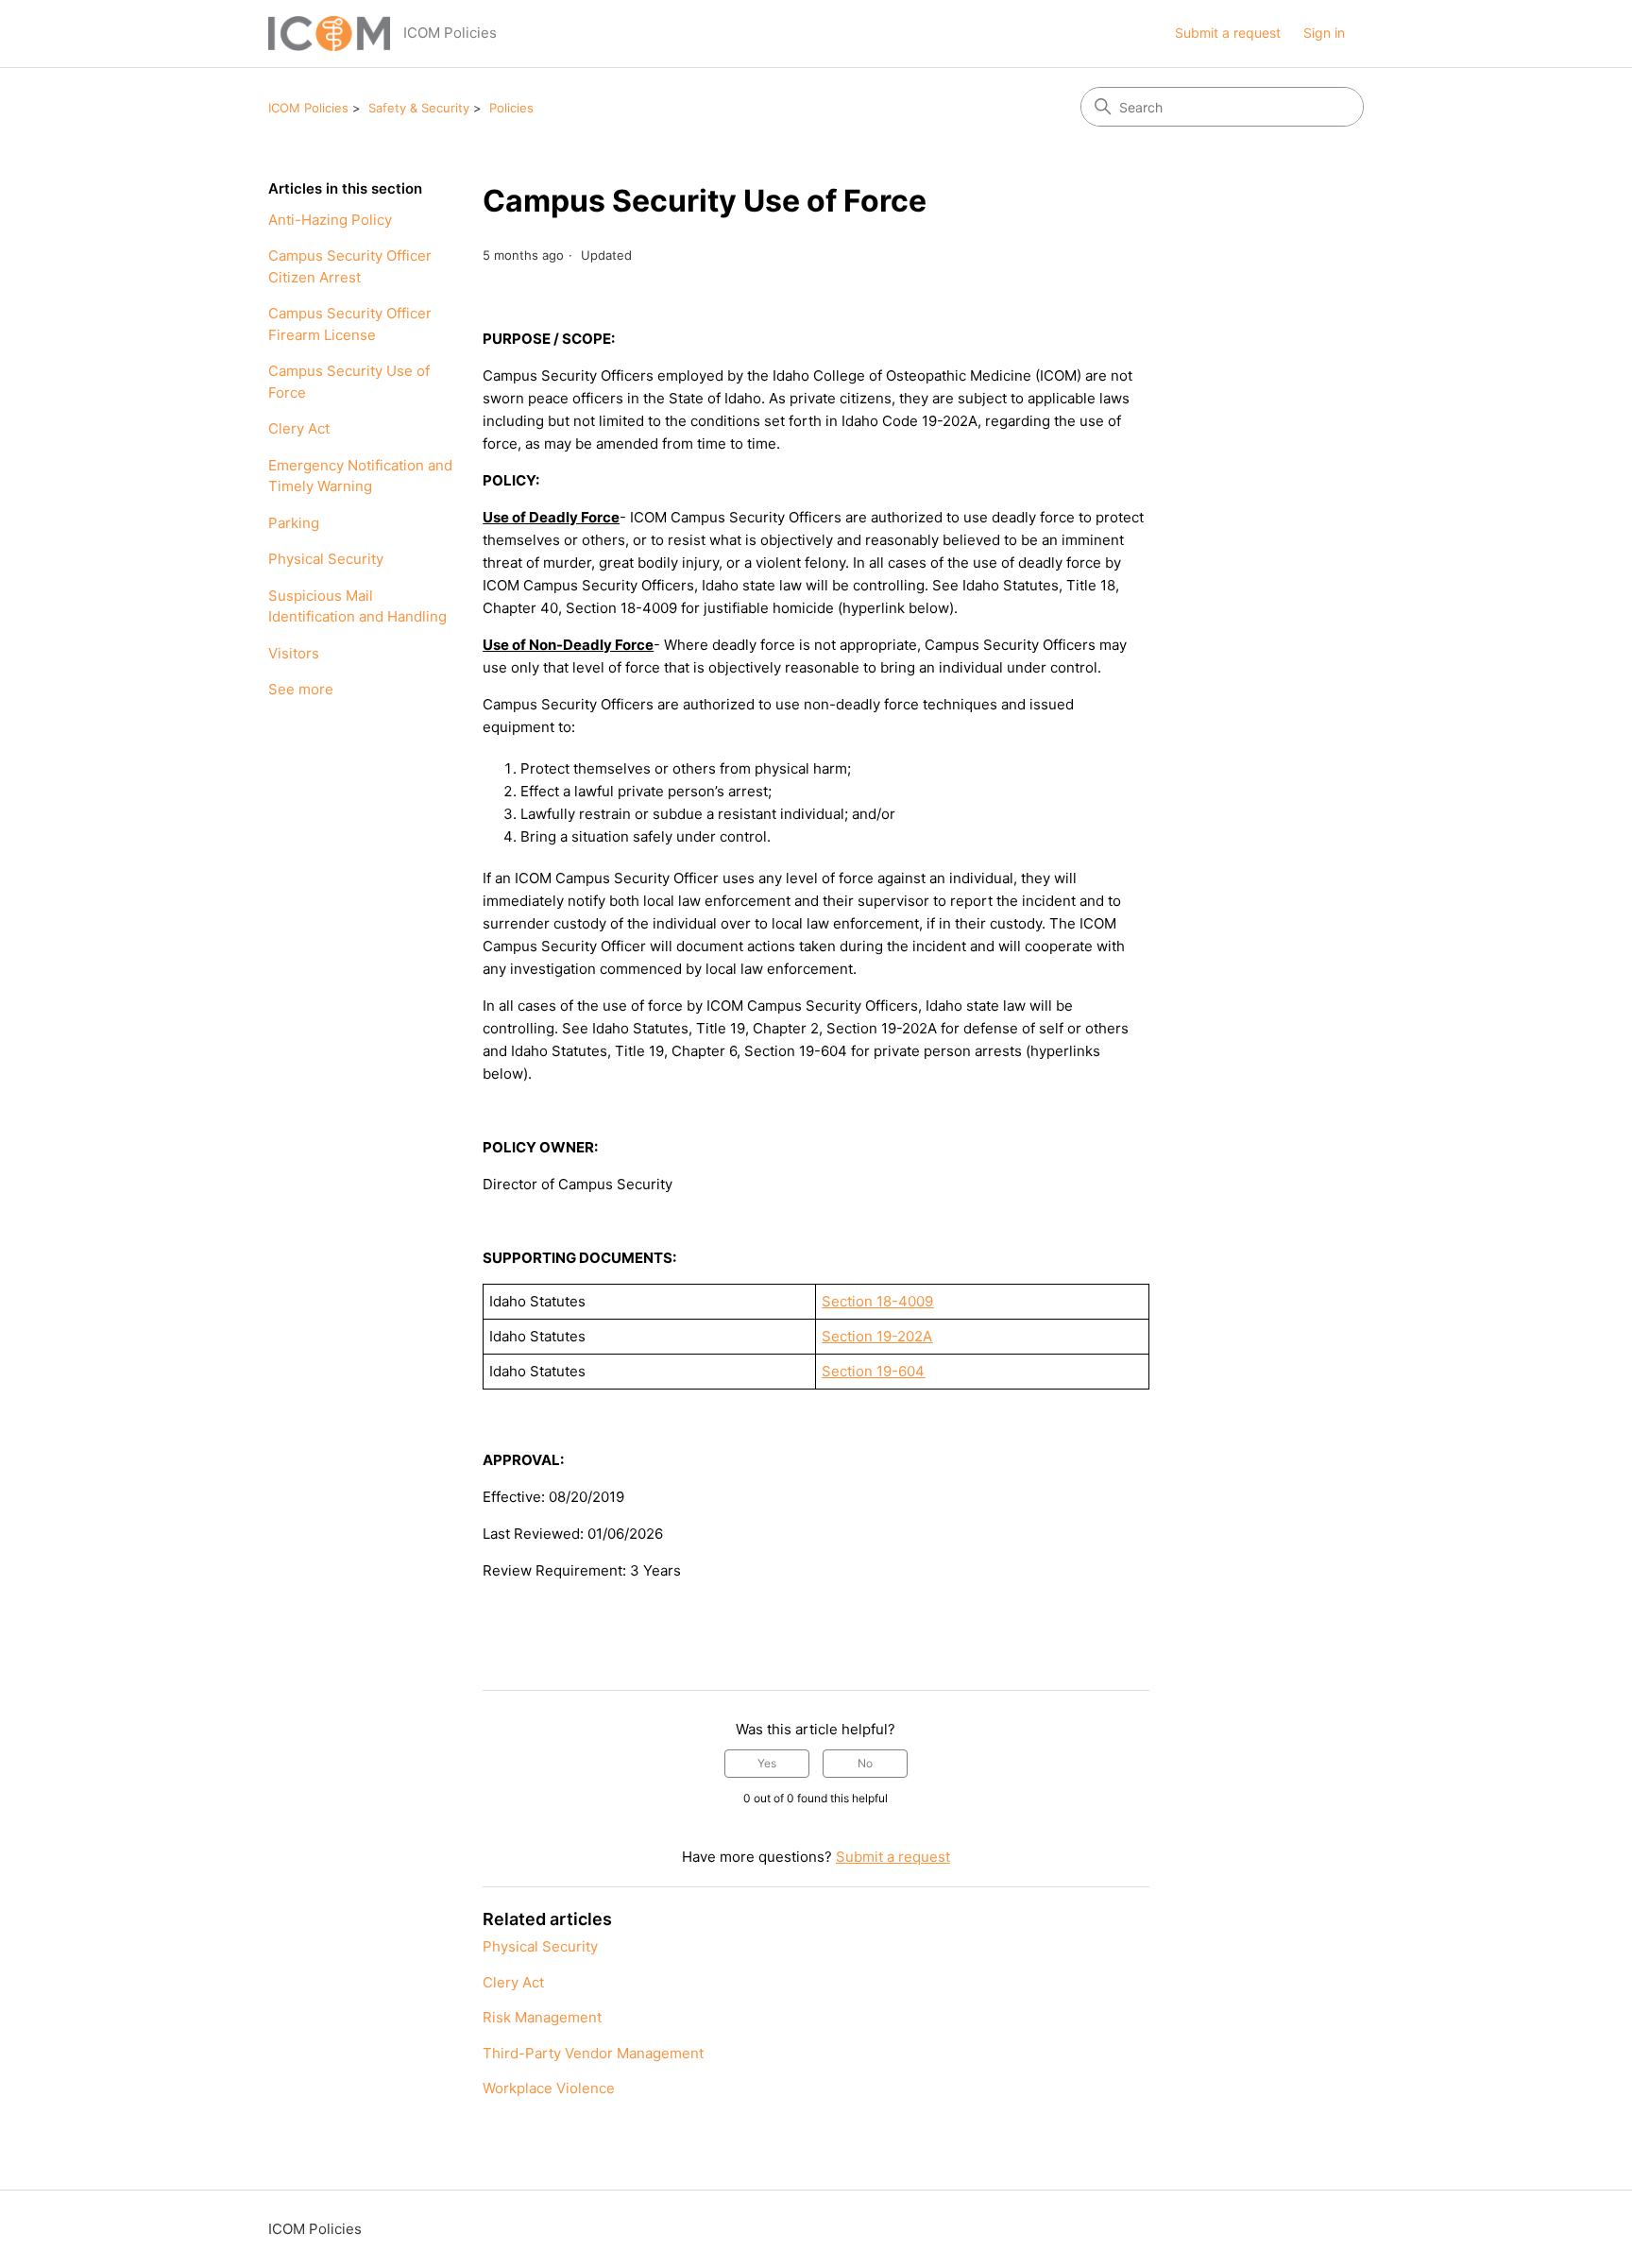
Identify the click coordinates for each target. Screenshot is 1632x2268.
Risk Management (542, 2017)
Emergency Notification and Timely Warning (360, 476)
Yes (767, 1763)
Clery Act (299, 428)
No (865, 1763)
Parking (294, 523)
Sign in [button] (1324, 33)
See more (301, 689)
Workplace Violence (549, 2088)
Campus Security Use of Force (349, 382)
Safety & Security (419, 108)
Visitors (294, 653)
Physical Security (326, 559)
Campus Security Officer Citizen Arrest (350, 266)
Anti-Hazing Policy (330, 220)
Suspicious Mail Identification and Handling (357, 606)
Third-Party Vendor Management (593, 2053)
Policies (511, 108)
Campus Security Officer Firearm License (350, 324)
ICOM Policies (308, 108)
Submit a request (1228, 33)
